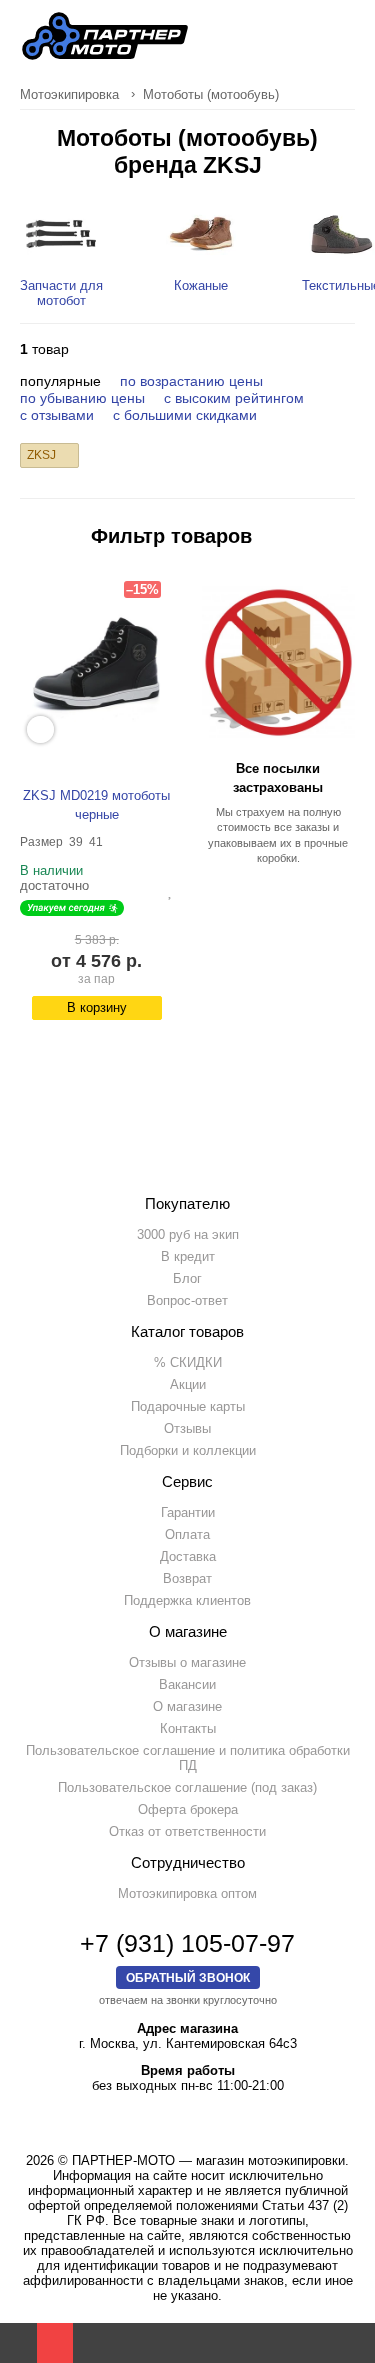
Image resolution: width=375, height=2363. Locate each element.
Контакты (188, 1728)
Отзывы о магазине (187, 1662)
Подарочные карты (188, 1406)
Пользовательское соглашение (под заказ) (187, 1787)
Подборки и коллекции (188, 1450)
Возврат (187, 1578)
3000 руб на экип (188, 1234)
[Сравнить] (155, 890)
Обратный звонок (188, 1977)
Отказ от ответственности (187, 1831)
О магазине (187, 1706)
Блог (187, 1278)
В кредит (188, 1256)
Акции (188, 1384)
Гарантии (188, 1512)
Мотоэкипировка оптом (187, 1893)
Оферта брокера (188, 1809)
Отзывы (187, 1428)
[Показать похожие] (40, 729)
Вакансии (187, 1684)
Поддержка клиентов (187, 1600)
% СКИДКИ (188, 1362)
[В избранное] (171, 890)
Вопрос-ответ (187, 1300)
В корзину (97, 1007)
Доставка (188, 1556)
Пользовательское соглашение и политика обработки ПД (188, 1758)
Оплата (187, 1534)
